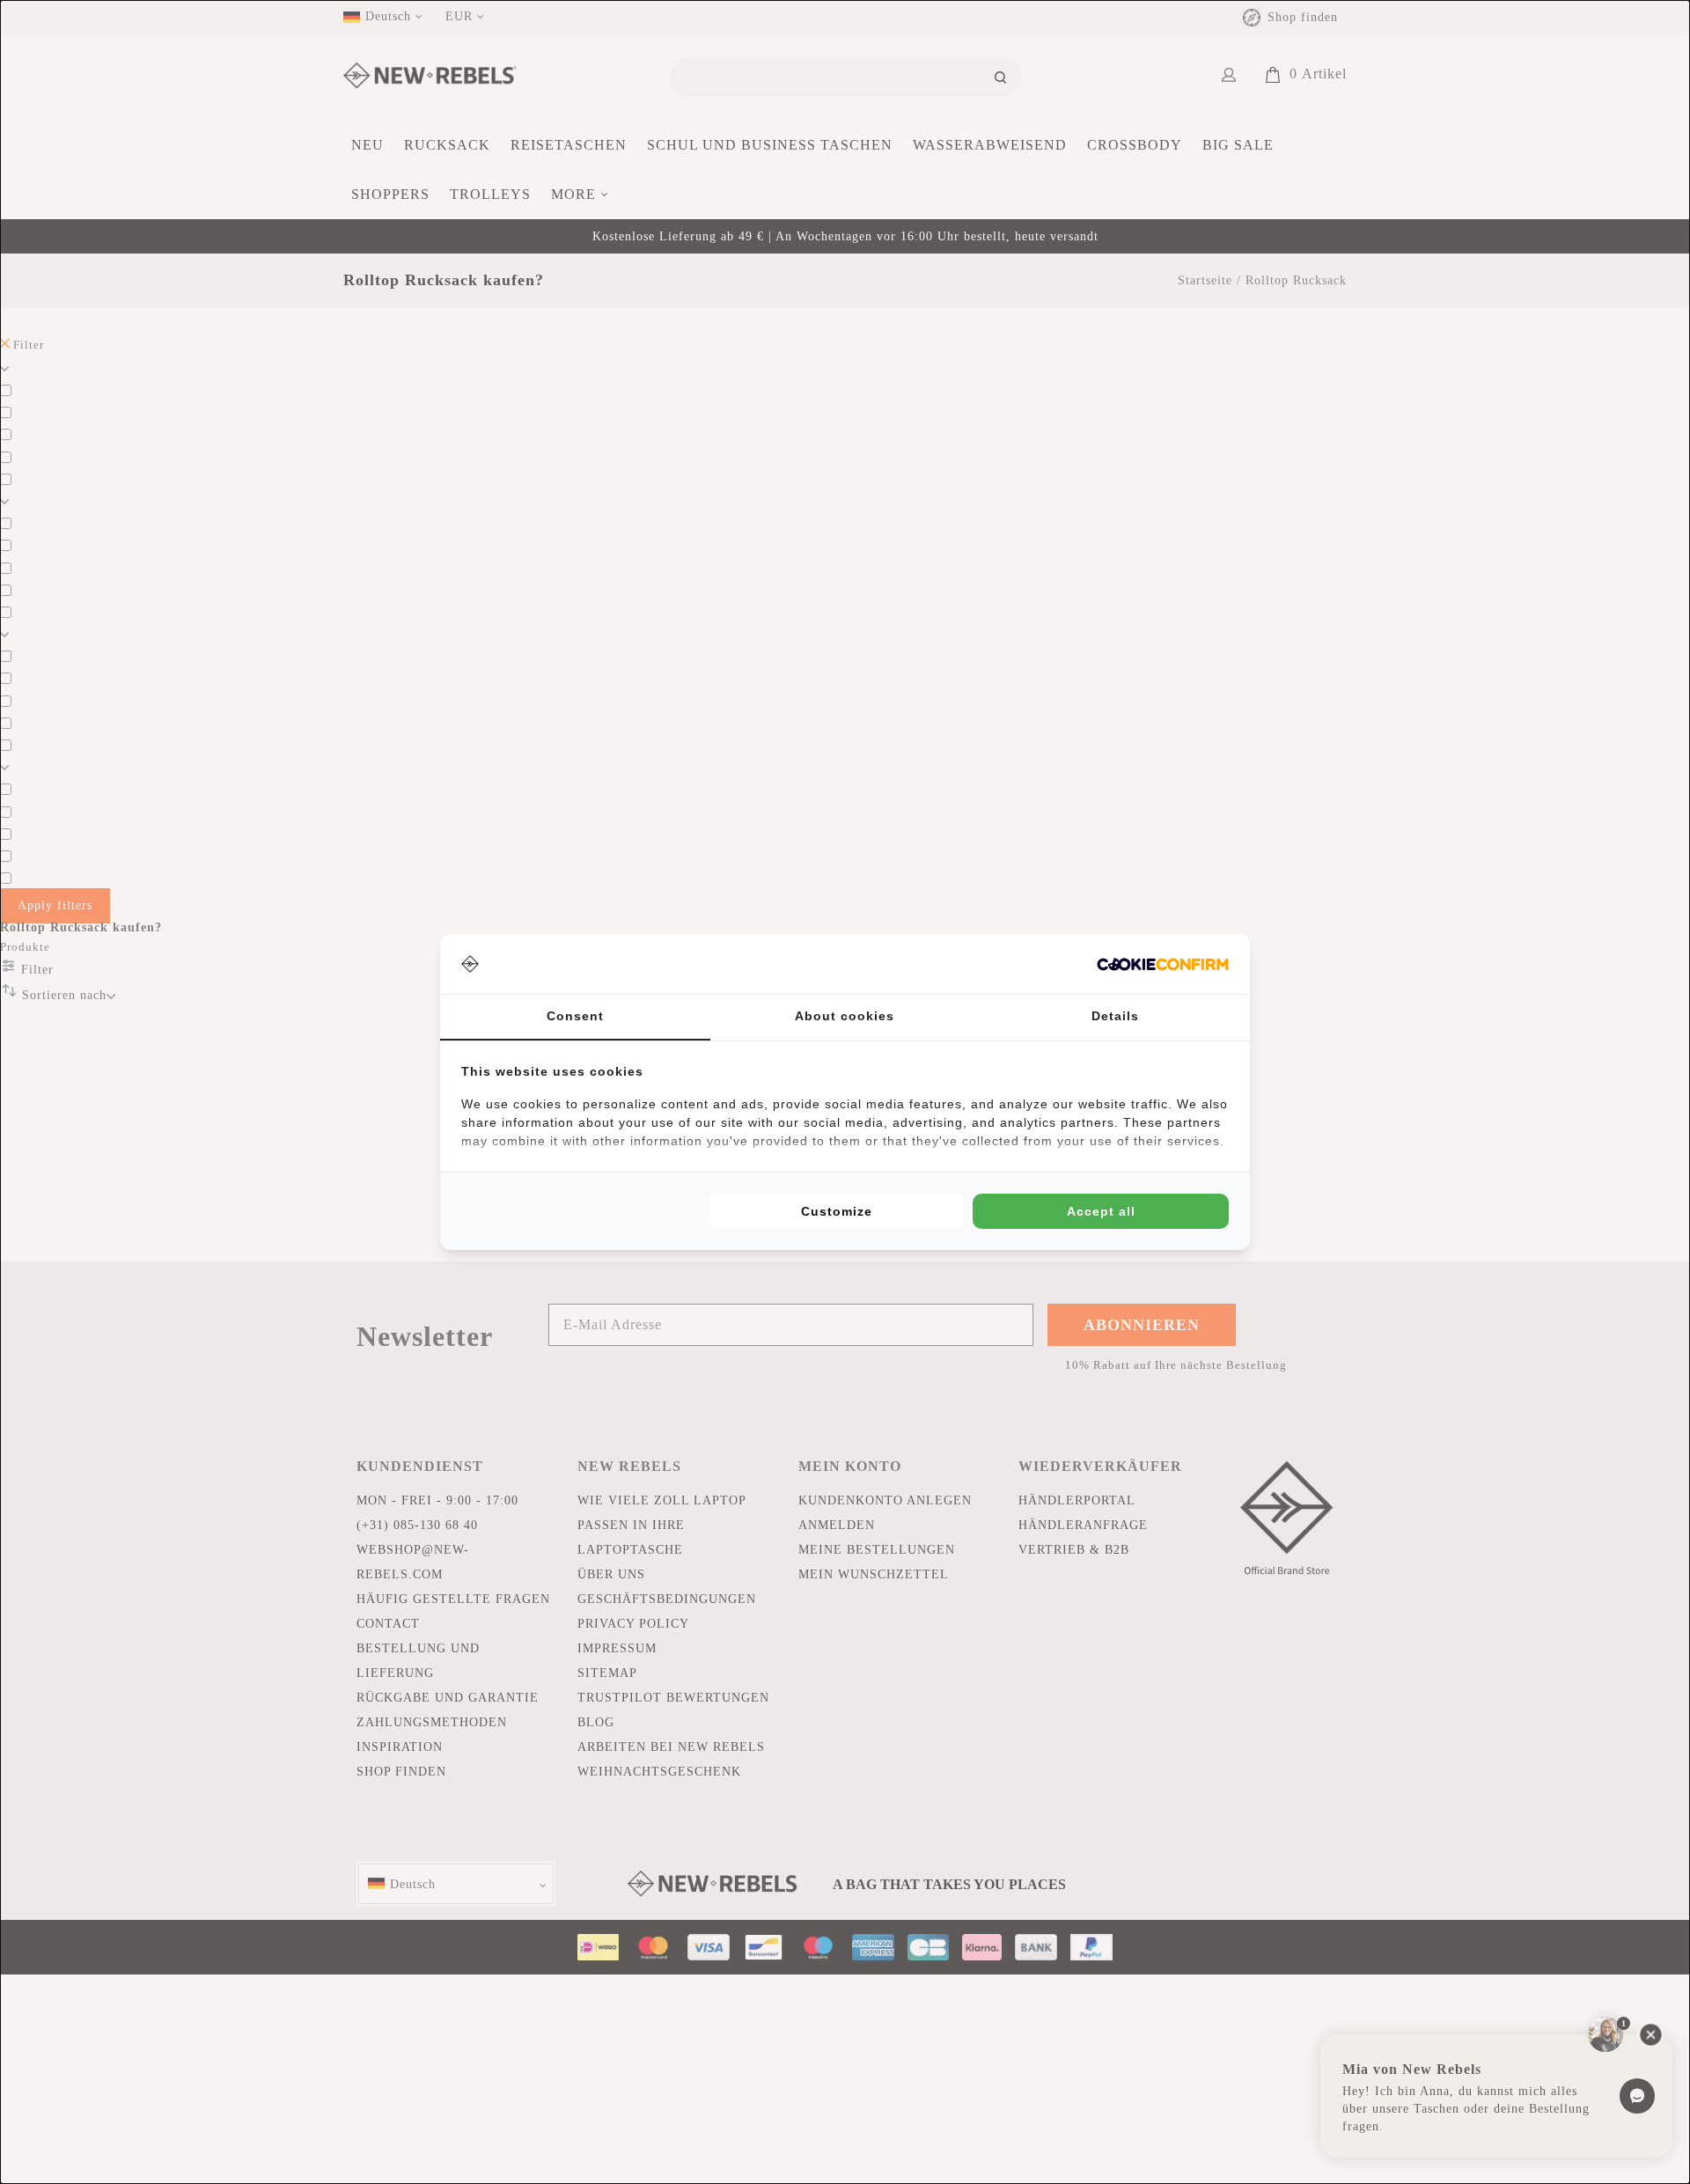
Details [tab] (1115, 1016)
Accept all (1101, 1211)
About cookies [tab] (845, 1016)
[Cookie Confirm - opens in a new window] (1163, 964)
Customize (837, 1211)
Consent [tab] (575, 1016)
